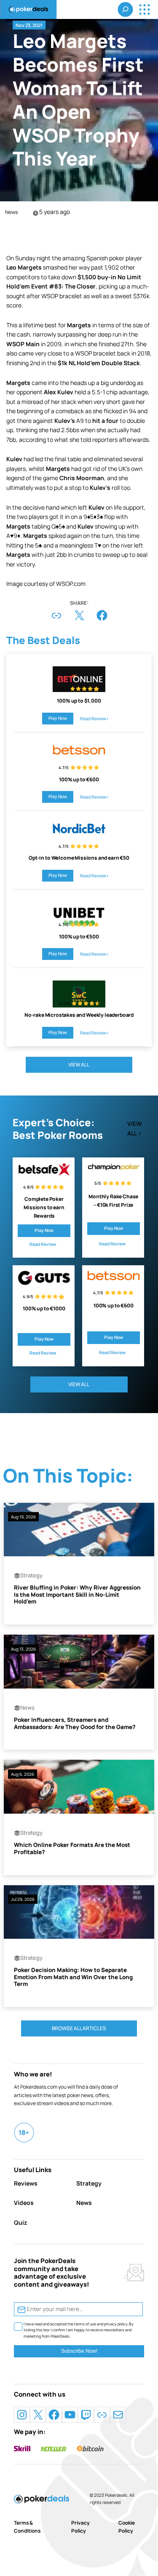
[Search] (126, 9)
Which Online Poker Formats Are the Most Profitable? (72, 1848)
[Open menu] (144, 9)
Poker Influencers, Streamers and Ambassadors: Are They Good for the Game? (75, 1723)
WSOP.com (71, 584)
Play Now (58, 718)
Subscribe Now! (79, 2351)
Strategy (31, 1575)
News (11, 212)
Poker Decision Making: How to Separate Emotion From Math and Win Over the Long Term (73, 1977)
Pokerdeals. (117, 2495)
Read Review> (95, 719)
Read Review (43, 1244)
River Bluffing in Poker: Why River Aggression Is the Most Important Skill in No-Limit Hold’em (77, 1595)
